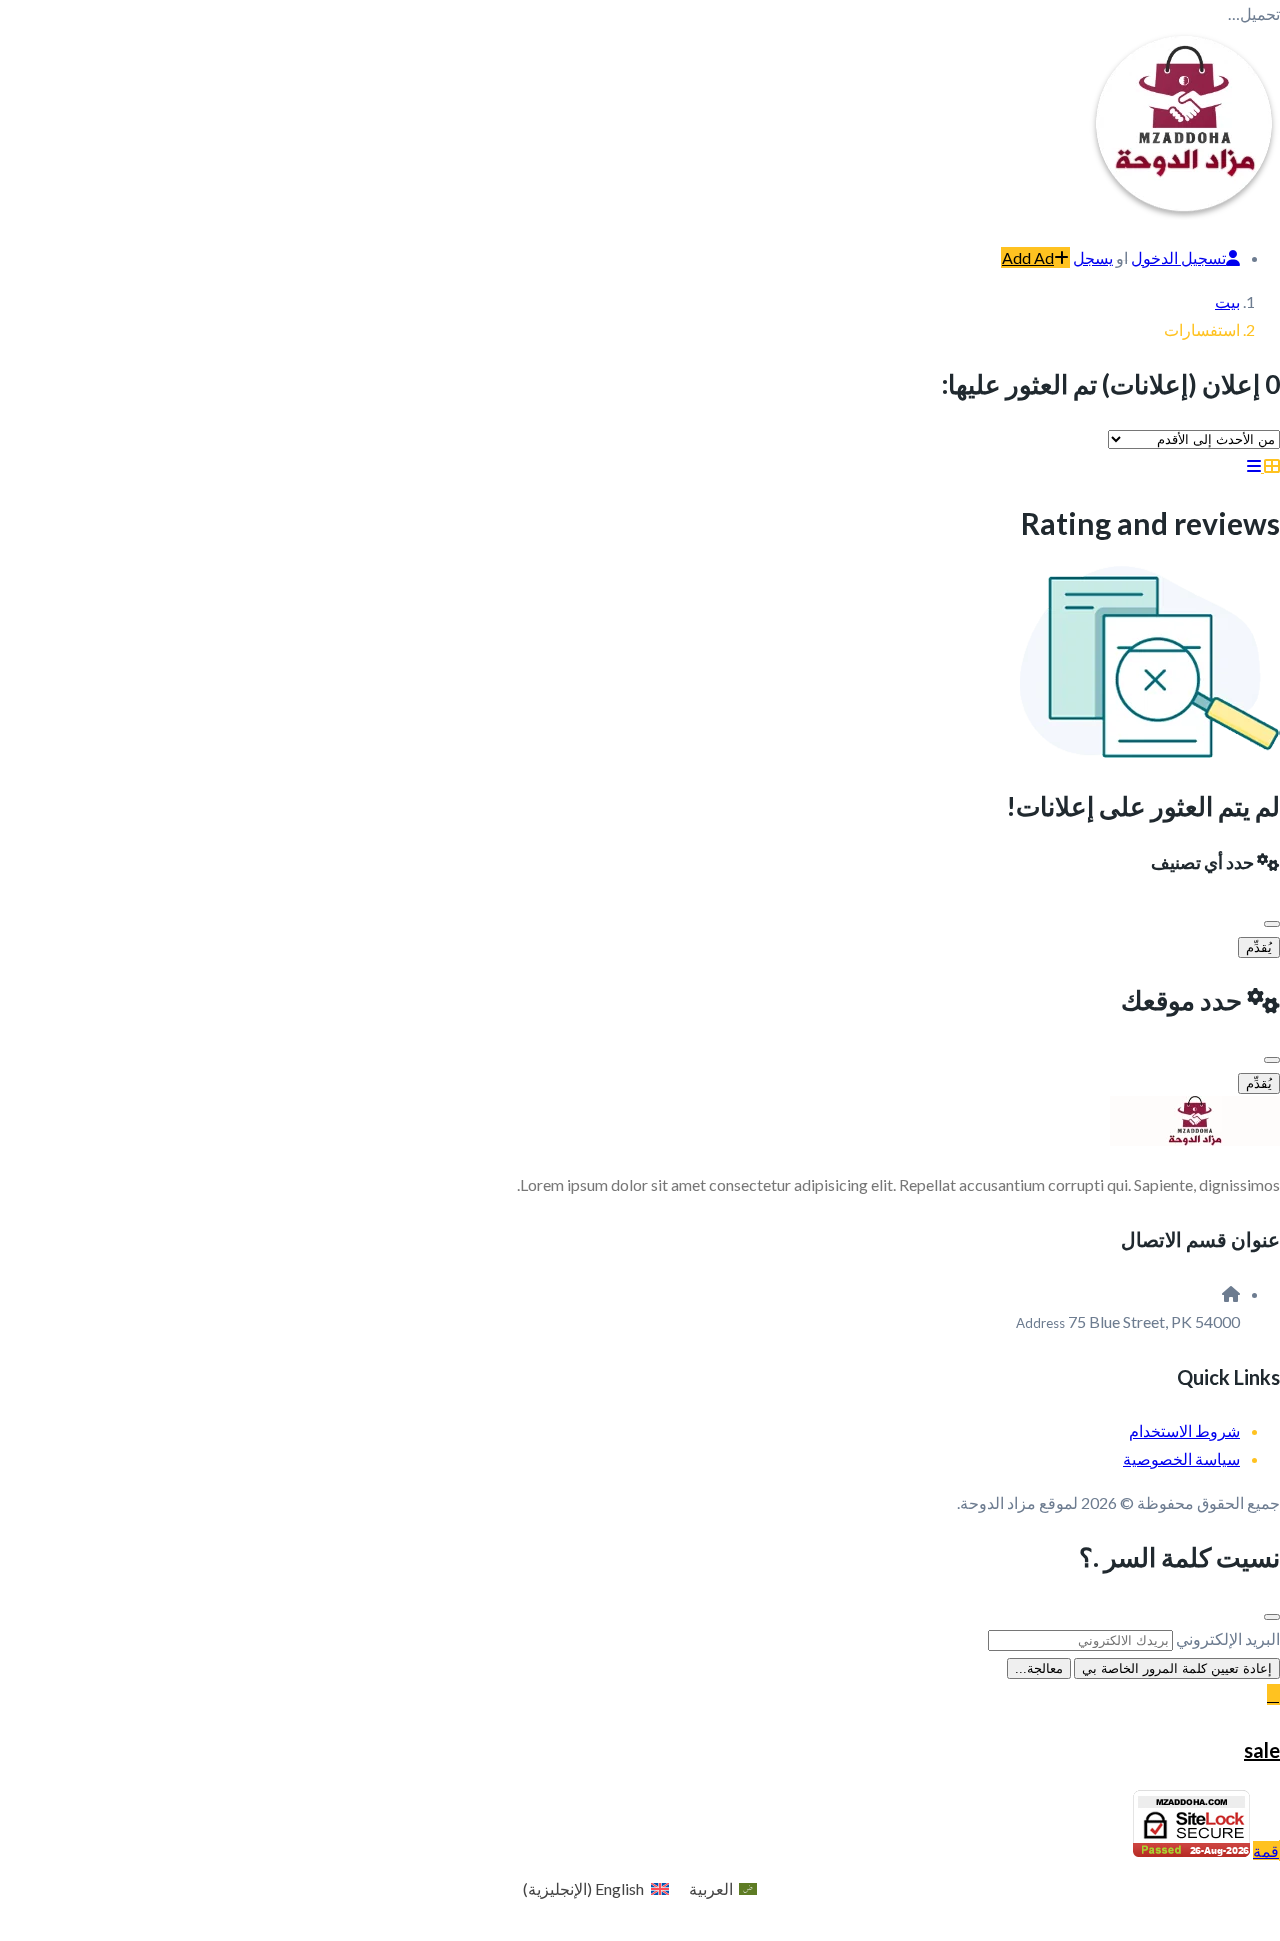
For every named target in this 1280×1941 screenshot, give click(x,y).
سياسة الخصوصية (1181, 1458)
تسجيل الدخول (1178, 257)
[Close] (1272, 924)
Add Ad (1028, 257)
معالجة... (1039, 1668)
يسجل (1093, 257)
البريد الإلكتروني (1228, 1638)
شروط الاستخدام (1184, 1430)
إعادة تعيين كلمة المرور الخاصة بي (1177, 1668)
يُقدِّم (1259, 947)
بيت (1227, 301)
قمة (1266, 1850)
